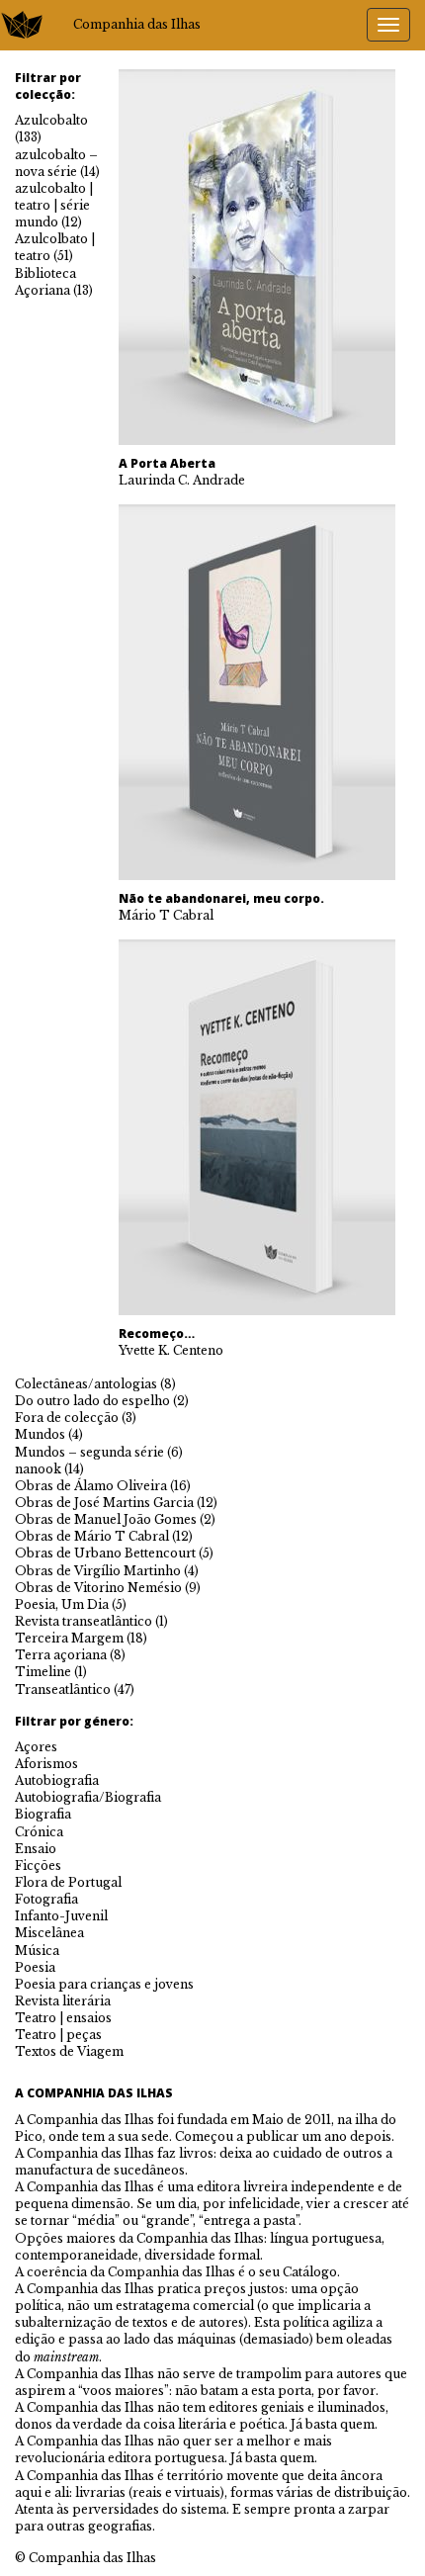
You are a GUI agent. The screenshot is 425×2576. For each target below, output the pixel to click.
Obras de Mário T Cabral (92, 1536)
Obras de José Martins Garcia (104, 1503)
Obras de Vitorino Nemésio (98, 1588)
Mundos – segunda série (89, 1452)
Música (37, 1951)
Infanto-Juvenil (61, 1916)
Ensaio (36, 1849)
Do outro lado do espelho (92, 1401)
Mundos (40, 1434)
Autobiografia (57, 1780)
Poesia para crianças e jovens (104, 1984)
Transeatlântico (63, 1689)
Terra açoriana (61, 1655)
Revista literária (63, 2001)
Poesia (35, 1967)
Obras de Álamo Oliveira (91, 1486)
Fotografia (46, 1899)
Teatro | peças (58, 2035)
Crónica (39, 1832)
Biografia (43, 1814)
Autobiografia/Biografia (88, 1797)
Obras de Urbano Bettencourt (105, 1553)
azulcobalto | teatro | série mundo (54, 205)
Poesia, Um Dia (62, 1604)
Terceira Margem (69, 1638)
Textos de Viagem (69, 2051)
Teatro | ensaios (63, 2018)
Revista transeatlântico (84, 1621)
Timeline (43, 1672)
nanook (38, 1469)
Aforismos (46, 1764)
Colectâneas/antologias (86, 1384)
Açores (36, 1747)
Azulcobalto (51, 120)
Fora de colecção (67, 1418)
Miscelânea (49, 1933)
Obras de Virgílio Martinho (98, 1571)
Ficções (38, 1865)
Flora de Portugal (68, 1882)
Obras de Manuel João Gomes (106, 1519)
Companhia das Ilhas (137, 24)
